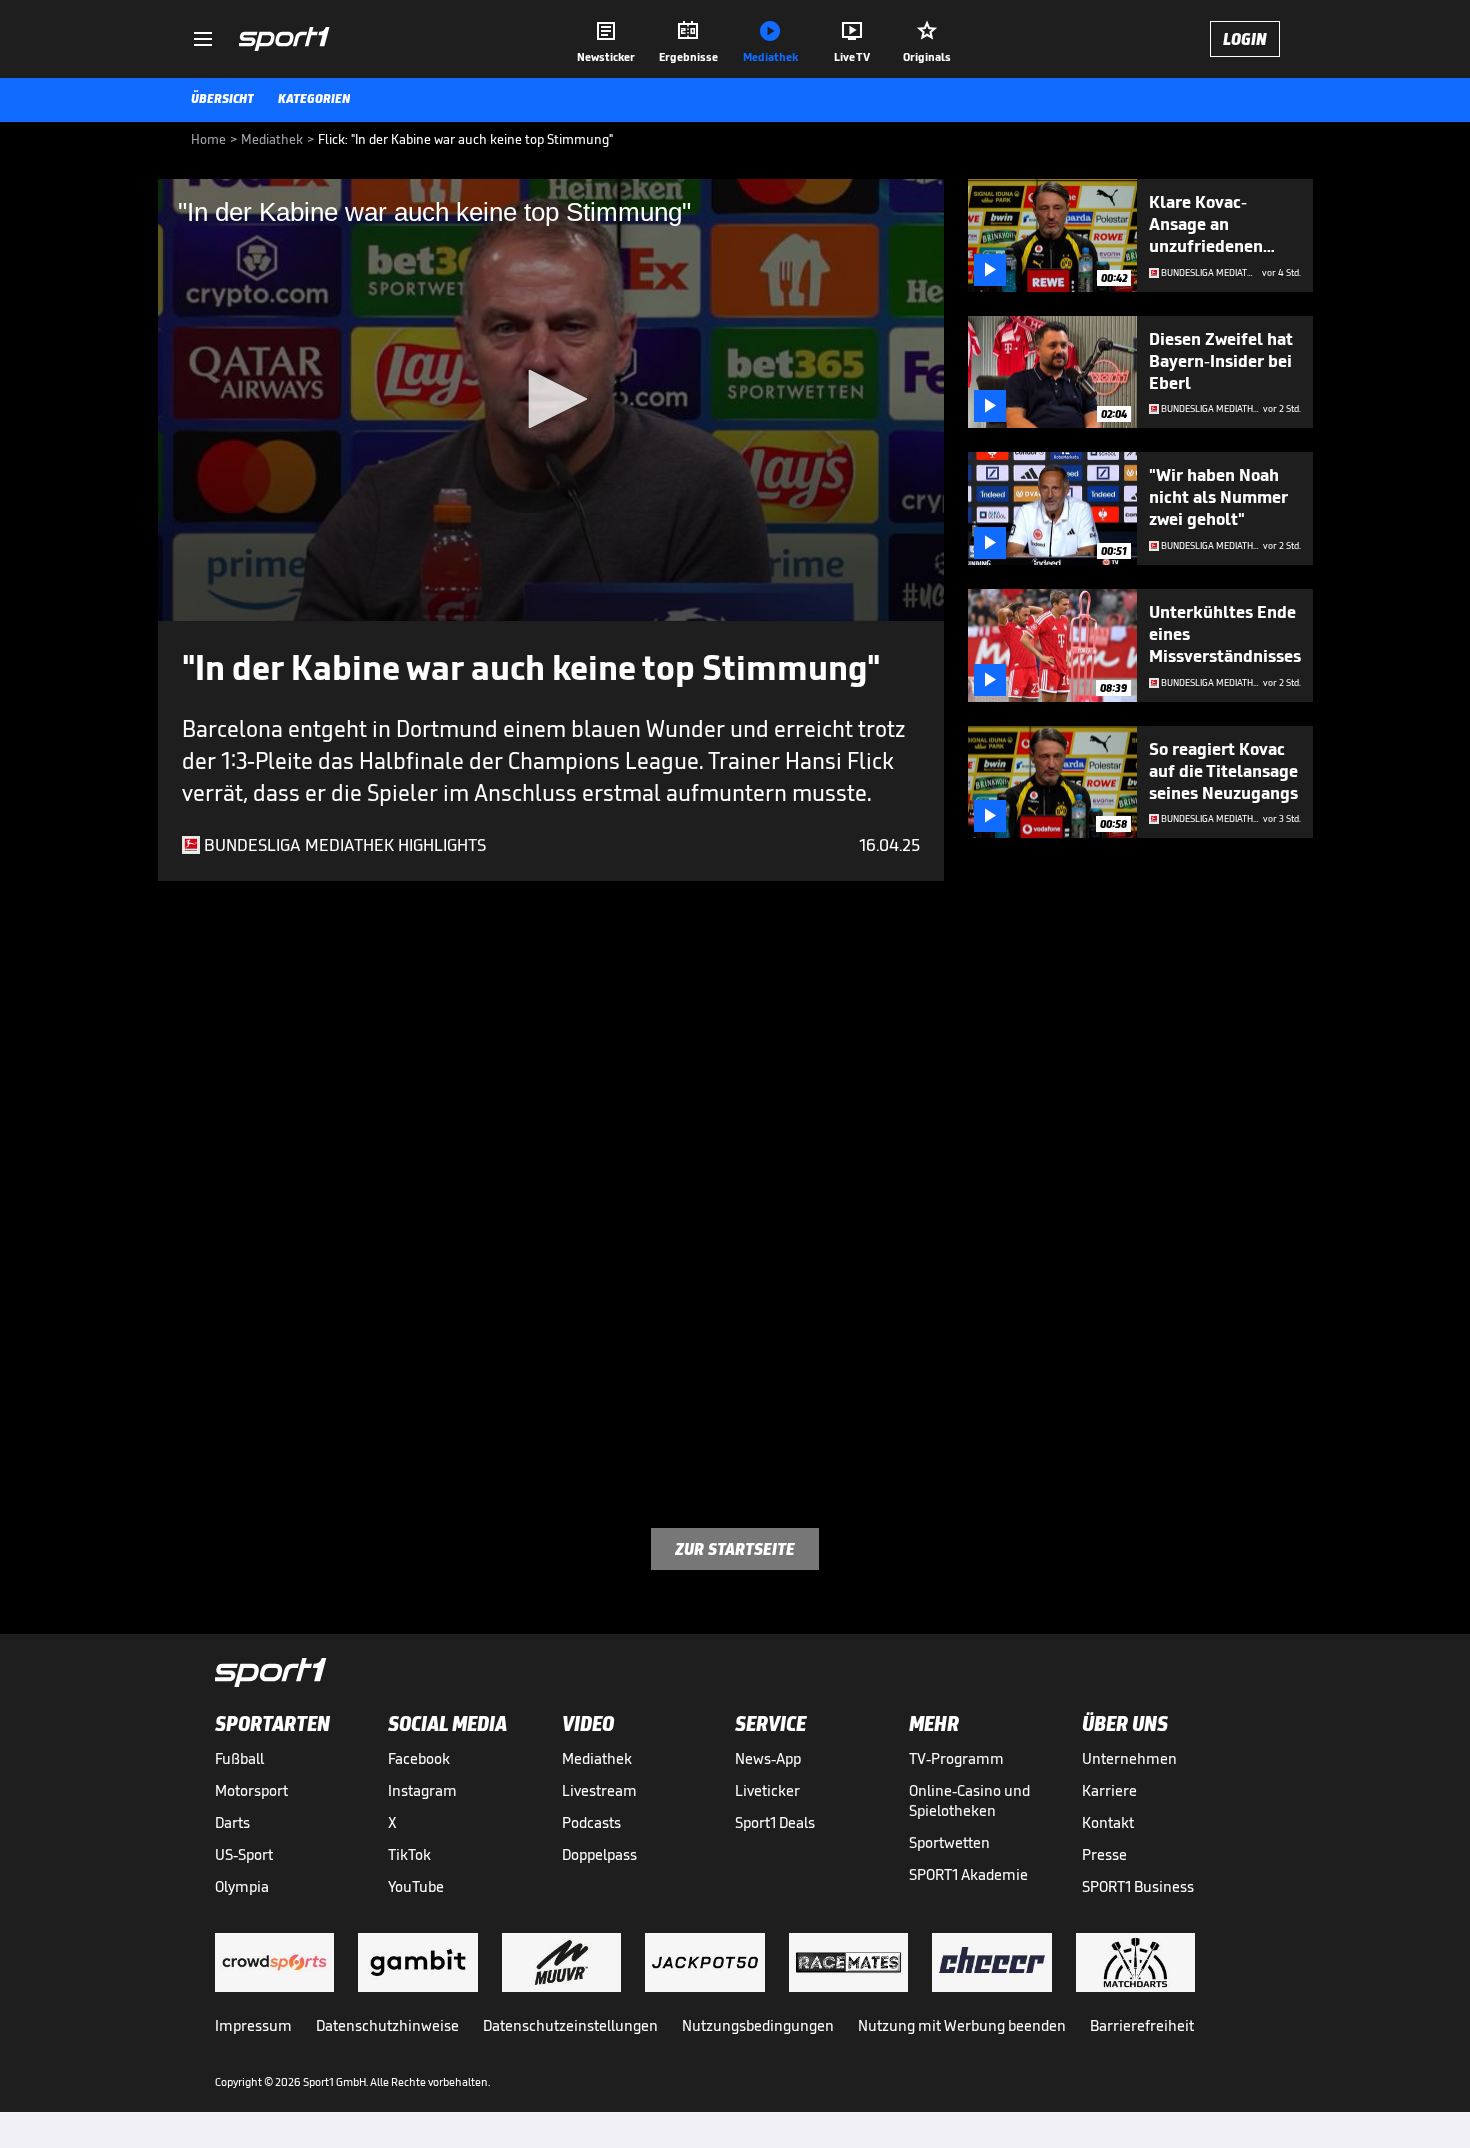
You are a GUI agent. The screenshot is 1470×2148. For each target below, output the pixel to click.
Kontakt (1108, 1822)
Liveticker (767, 1790)
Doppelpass (599, 1854)
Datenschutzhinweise (387, 2025)
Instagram (422, 1790)
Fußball (239, 1758)
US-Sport (244, 1854)
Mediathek (597, 1758)
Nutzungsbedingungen (758, 2025)
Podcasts (591, 1822)
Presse (1104, 1854)
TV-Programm (956, 1758)
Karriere (1109, 1790)
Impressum (253, 2025)
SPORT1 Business (1138, 1886)
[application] (551, 400)
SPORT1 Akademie (968, 1874)
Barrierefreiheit (1142, 2025)
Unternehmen (1129, 1758)
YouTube (416, 1886)
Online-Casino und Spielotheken (969, 1800)
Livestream (599, 1790)
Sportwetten (949, 1842)
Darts (232, 1822)
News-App (768, 1758)
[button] (551, 399)
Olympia (242, 1886)
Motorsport (251, 1790)
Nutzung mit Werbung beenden (962, 2025)
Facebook (419, 1758)
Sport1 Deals (775, 1822)
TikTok (409, 1854)
